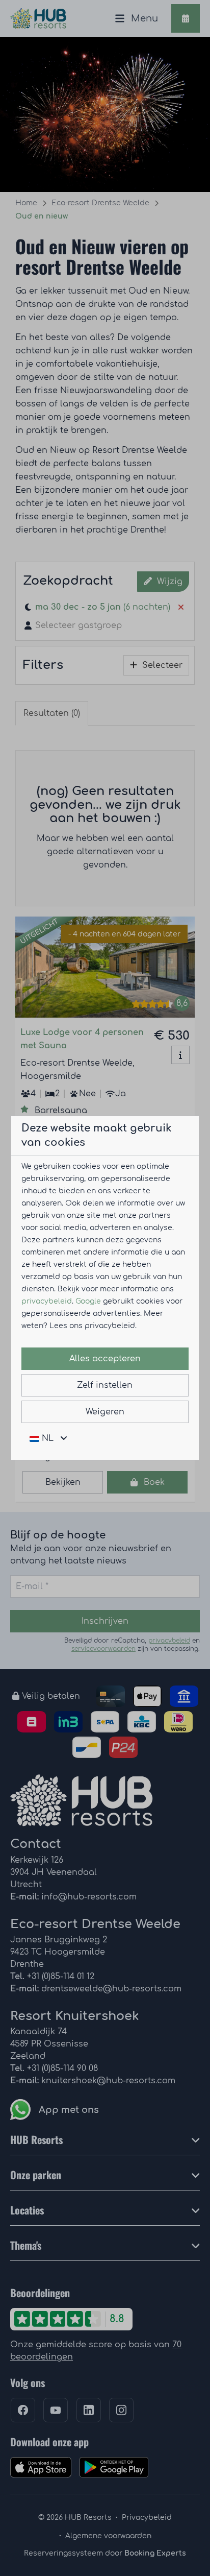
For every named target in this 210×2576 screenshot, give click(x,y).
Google (88, 1301)
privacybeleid (47, 1301)
